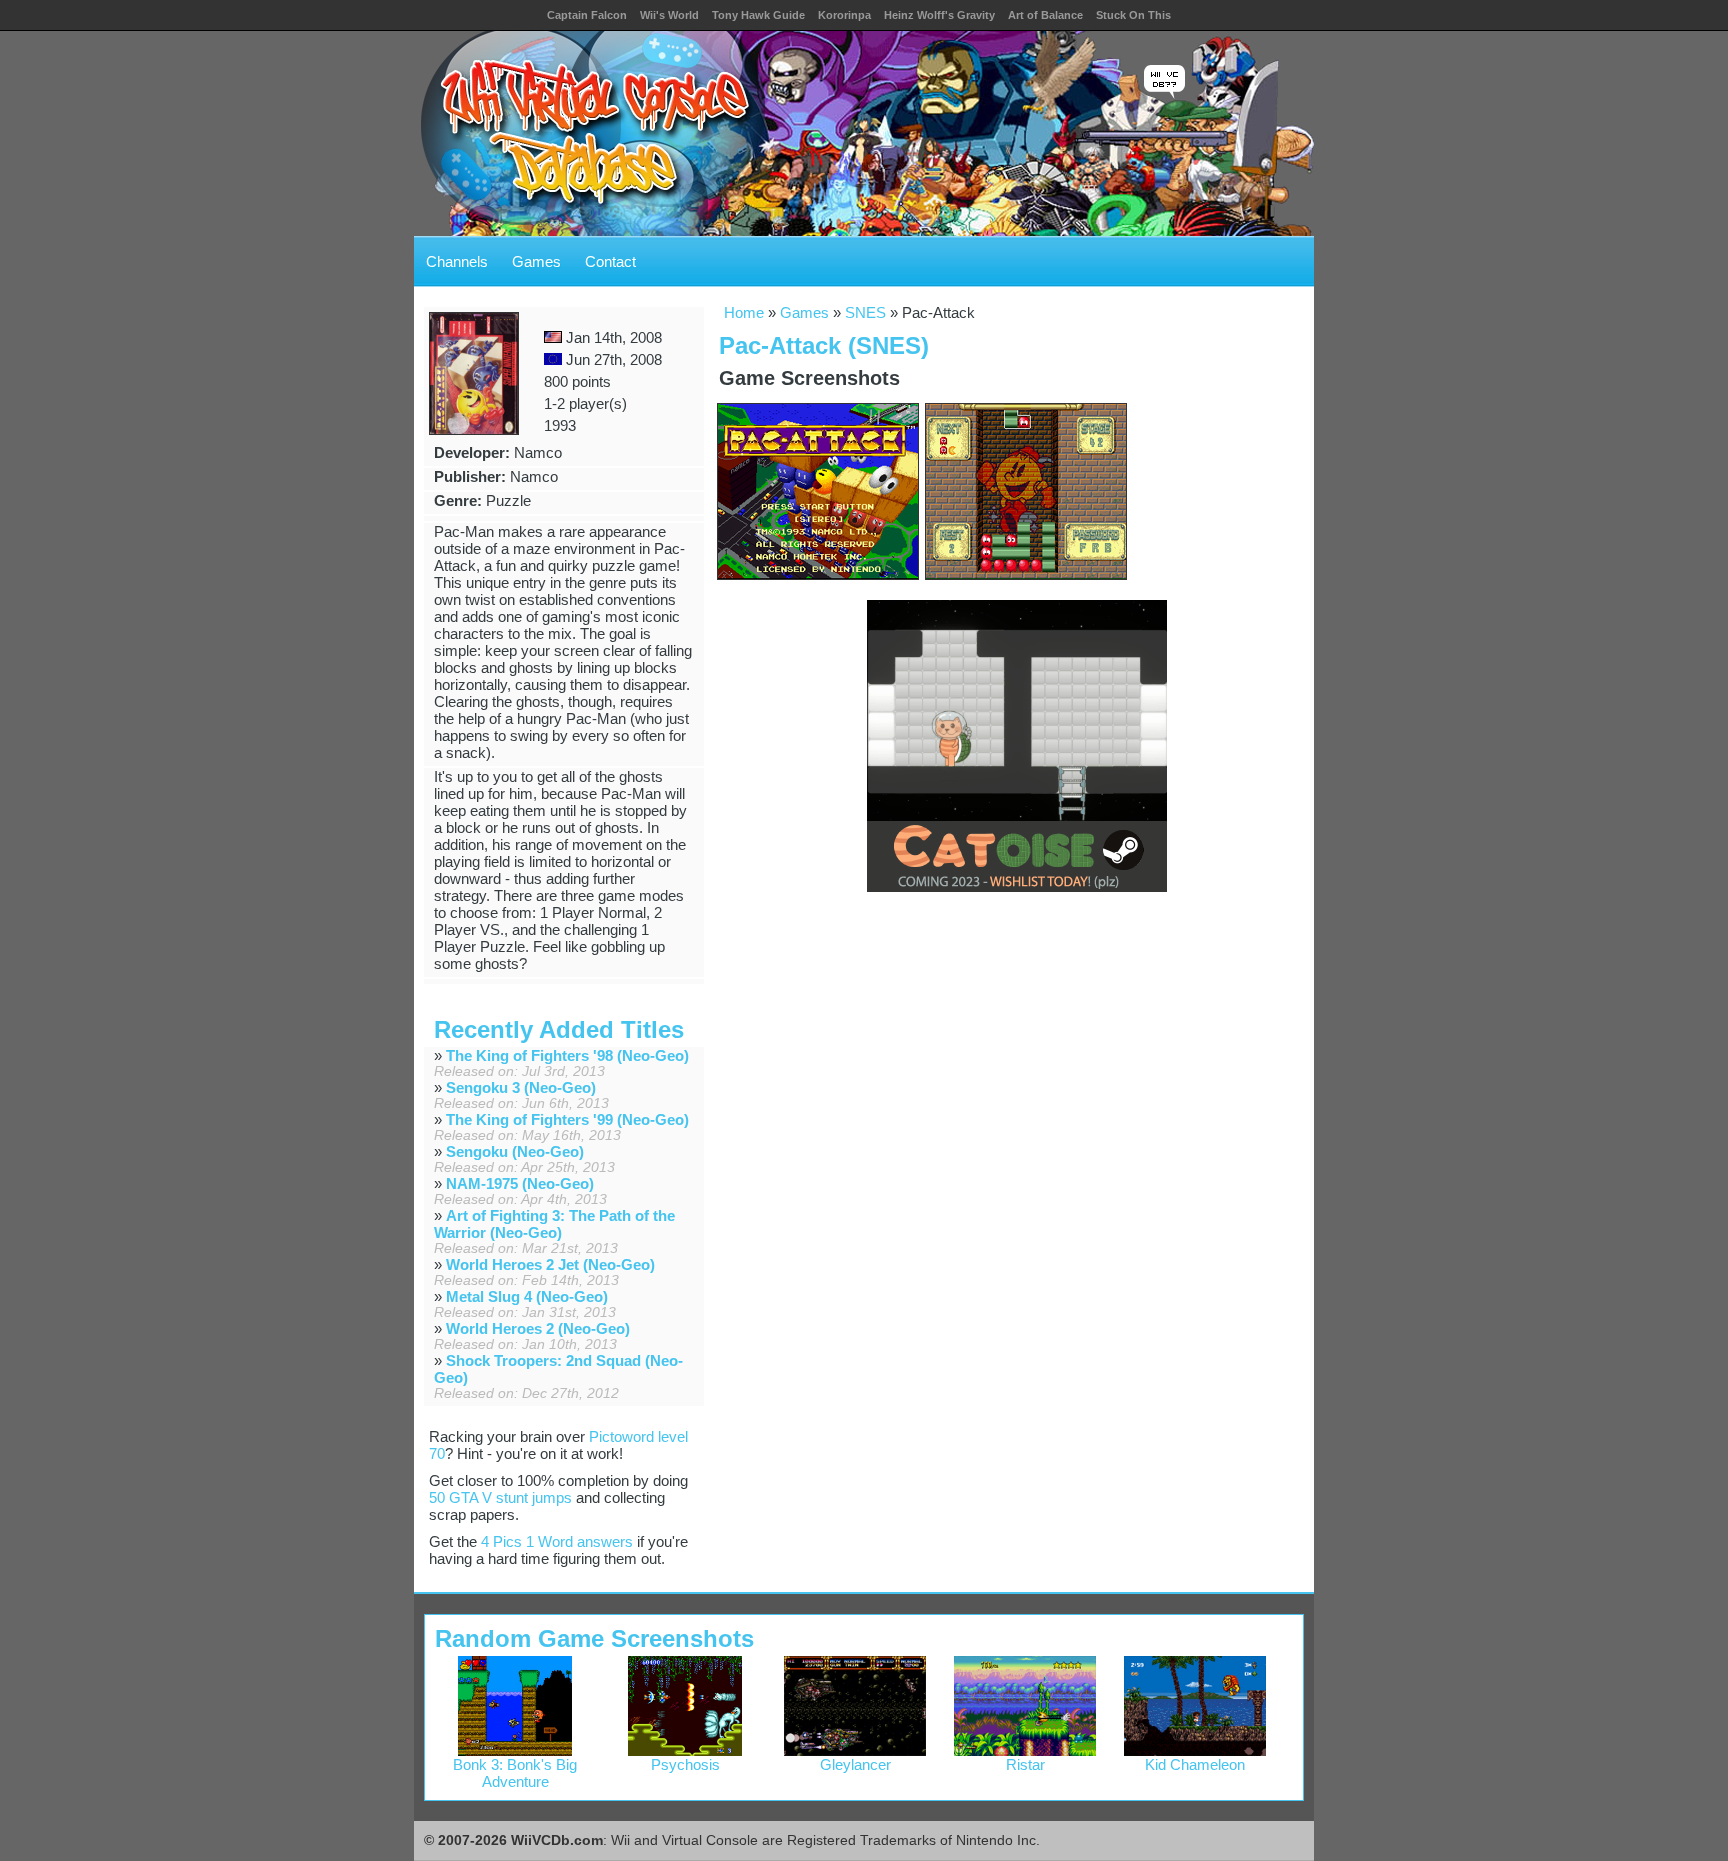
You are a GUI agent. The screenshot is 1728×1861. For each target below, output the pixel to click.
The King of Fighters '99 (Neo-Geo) (567, 1119)
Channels (457, 261)
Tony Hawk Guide (758, 15)
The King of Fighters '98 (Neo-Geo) (567, 1055)
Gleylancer (855, 1764)
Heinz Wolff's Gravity (939, 15)
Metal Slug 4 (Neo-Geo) (527, 1296)
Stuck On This (1133, 15)
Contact (610, 261)
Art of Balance (1045, 15)
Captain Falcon (587, 15)
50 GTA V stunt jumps (500, 1497)
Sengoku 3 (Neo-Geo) (521, 1087)
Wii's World (669, 15)
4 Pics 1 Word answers (557, 1541)
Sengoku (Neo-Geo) (515, 1151)
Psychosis (685, 1764)
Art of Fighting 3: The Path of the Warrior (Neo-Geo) (554, 1224)
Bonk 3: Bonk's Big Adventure (515, 1773)
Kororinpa (844, 15)
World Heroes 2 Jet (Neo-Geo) (550, 1264)
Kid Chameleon (1195, 1764)
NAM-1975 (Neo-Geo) (520, 1183)
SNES (865, 312)
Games (536, 261)
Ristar (1025, 1764)
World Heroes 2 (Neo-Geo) (538, 1328)
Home (744, 312)
